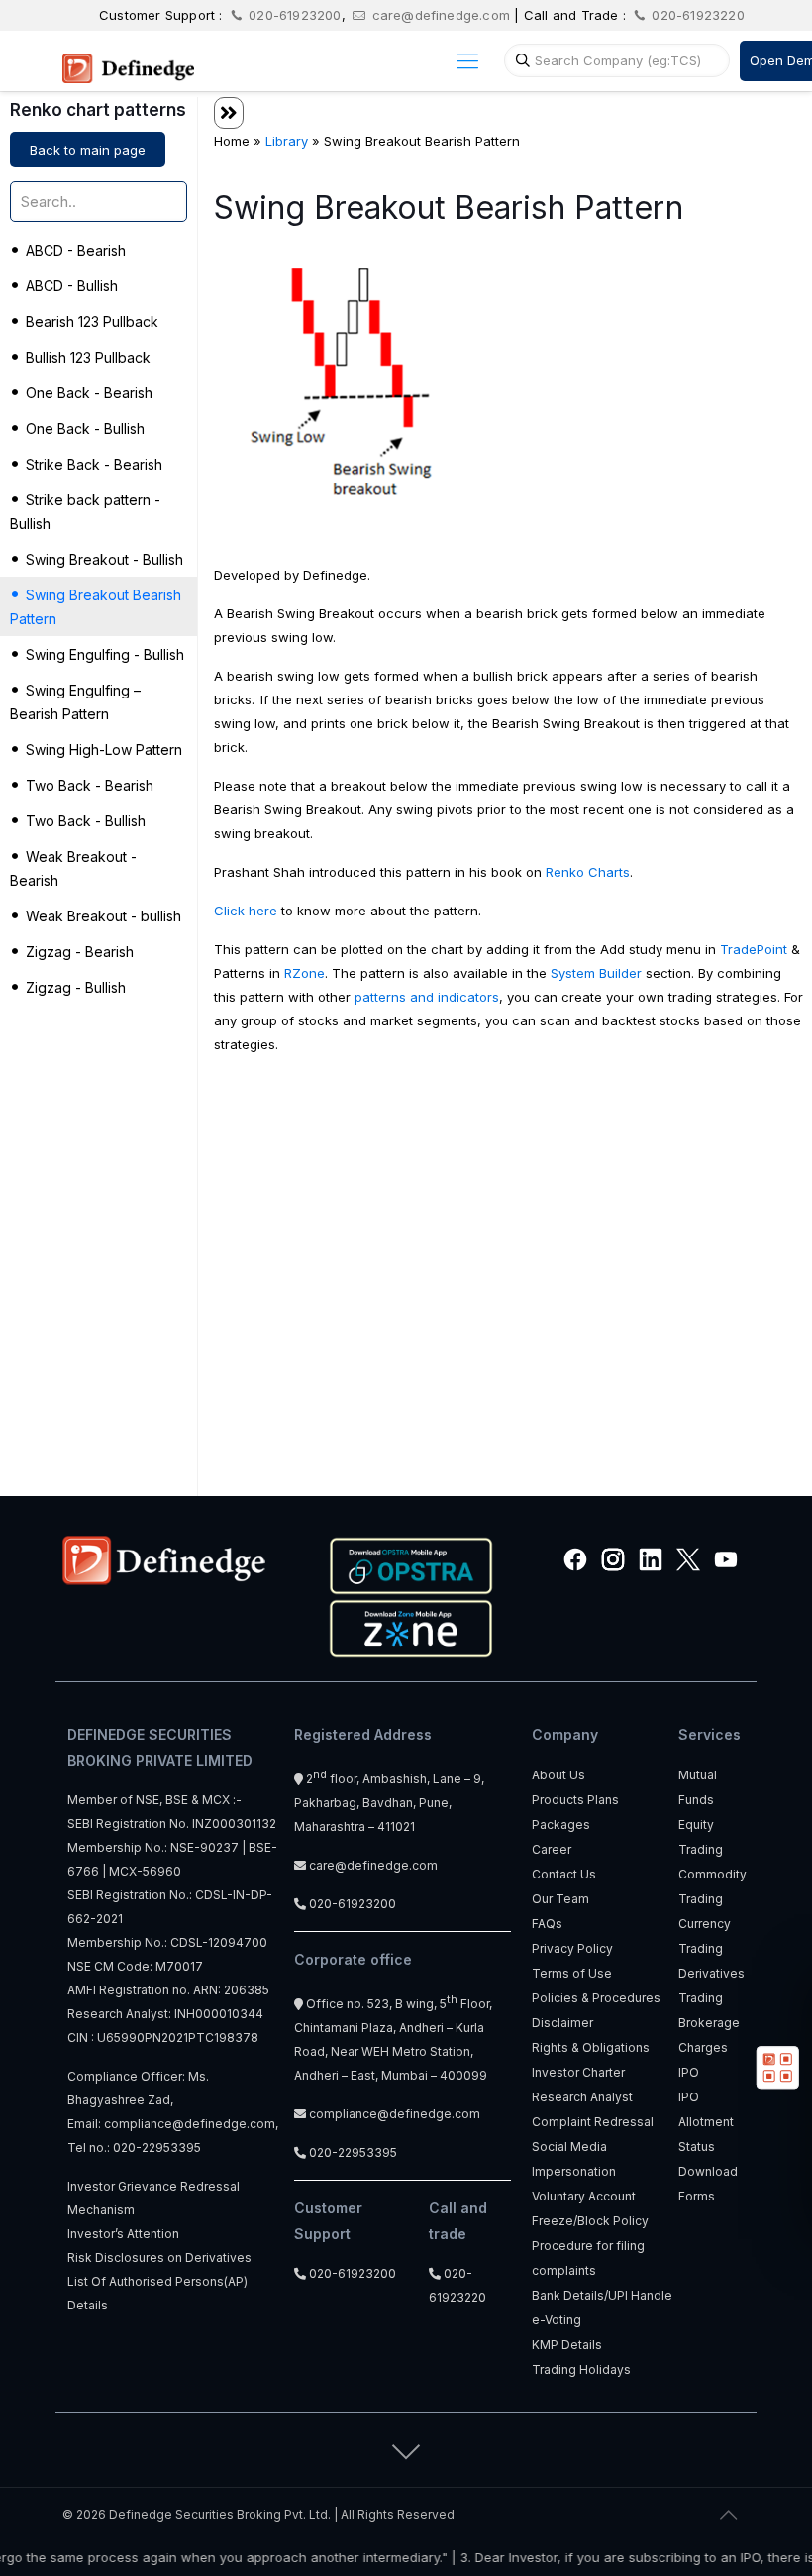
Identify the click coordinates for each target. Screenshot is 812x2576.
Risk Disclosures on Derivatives (159, 2257)
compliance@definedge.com (190, 2124)
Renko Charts (588, 872)
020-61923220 (696, 15)
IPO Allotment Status (706, 2122)
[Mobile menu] (467, 60)
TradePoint (754, 949)
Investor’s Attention (123, 2234)
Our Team (560, 1899)
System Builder (596, 973)
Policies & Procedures (596, 1998)
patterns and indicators (427, 997)
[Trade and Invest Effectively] (128, 60)
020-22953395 (157, 2147)
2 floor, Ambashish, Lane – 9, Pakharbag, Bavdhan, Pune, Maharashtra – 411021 (389, 1803)
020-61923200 (293, 15)
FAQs (547, 1924)
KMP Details (567, 2345)
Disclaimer (562, 2023)
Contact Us (564, 1874)
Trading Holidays (581, 2369)
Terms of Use (572, 1973)
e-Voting (557, 2320)
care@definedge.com (441, 15)
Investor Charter (578, 2072)
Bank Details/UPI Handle (602, 2295)
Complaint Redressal (593, 2122)
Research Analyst (582, 2097)
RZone (304, 973)
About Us (558, 1775)
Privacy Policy (572, 1948)
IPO (689, 2072)
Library (287, 141)
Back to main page (88, 150)
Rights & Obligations (591, 2047)
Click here (246, 911)
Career (552, 1849)
